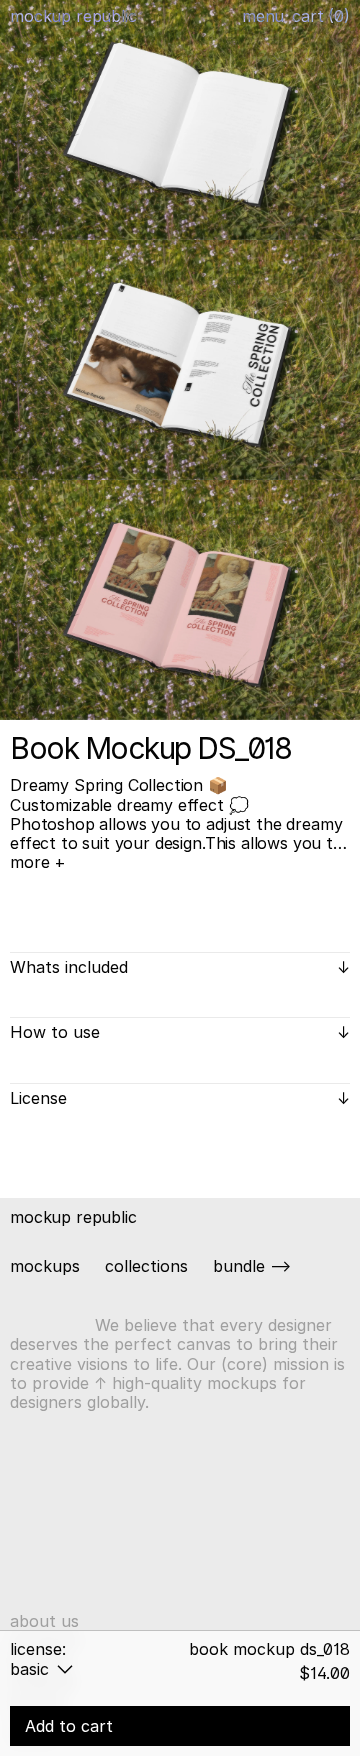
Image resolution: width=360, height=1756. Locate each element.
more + (38, 862)
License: (38, 1649)
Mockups (45, 1266)
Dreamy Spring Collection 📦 (119, 785)
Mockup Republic (73, 16)
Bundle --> (252, 1266)
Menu (263, 16)
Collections (146, 1266)
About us (44, 1621)
